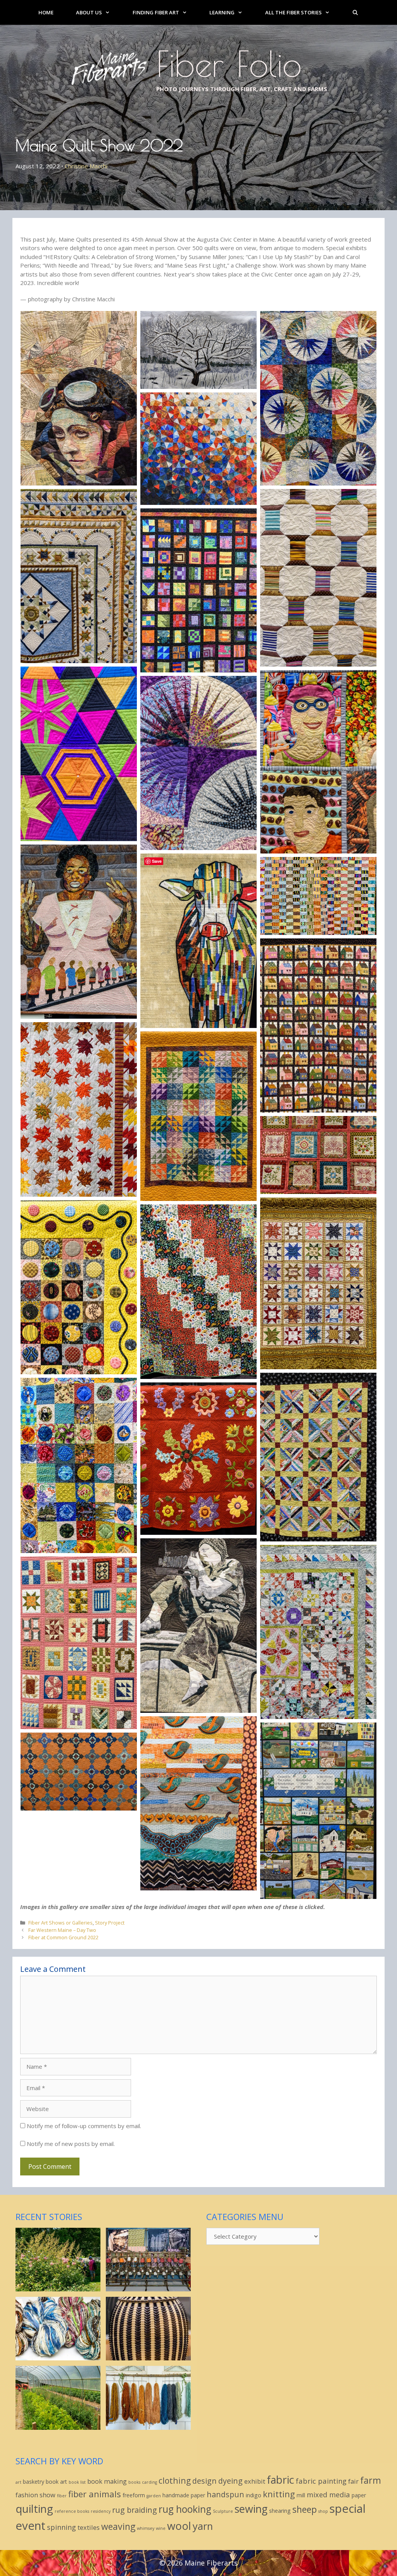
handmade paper (184, 2495)
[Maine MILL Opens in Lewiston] (148, 2287)
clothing (175, 2480)
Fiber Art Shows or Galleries (60, 1923)
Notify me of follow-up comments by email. (84, 2126)
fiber (62, 2496)
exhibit (255, 2481)
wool (179, 2526)
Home (46, 12)
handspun (225, 2494)
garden (154, 2496)
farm (371, 2480)
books (134, 2482)
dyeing (230, 2481)
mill (301, 2495)
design (205, 2481)
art (18, 2482)
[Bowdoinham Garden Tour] (58, 2287)
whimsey (146, 2528)
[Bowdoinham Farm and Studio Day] (58, 2426)
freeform (134, 2495)
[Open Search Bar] (355, 12)
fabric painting (321, 2481)
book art (56, 2482)
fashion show (35, 2495)
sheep (305, 2509)
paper (359, 2495)
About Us (89, 12)
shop (323, 2511)
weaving (118, 2526)
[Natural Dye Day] (148, 2426)
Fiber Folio (229, 64)
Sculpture (223, 2511)
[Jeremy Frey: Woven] (148, 2356)
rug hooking (185, 2509)
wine (161, 2528)
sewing (251, 2509)
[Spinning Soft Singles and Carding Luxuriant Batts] (58, 2356)
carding (149, 2482)
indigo (254, 2495)
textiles (89, 2527)
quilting (34, 2509)
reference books (72, 2511)
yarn (203, 2526)
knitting (279, 2494)
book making (107, 2481)
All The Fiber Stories (293, 12)
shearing (280, 2511)
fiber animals (95, 2494)
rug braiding (135, 2510)
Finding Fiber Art (156, 12)
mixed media (328, 2494)
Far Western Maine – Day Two (62, 1930)
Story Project (110, 1923)
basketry (34, 2482)
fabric (280, 2480)
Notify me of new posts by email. (71, 2144)
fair (353, 2481)
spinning (61, 2527)
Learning (222, 12)
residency (101, 2511)
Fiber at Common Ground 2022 (63, 1937)
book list (77, 2482)
